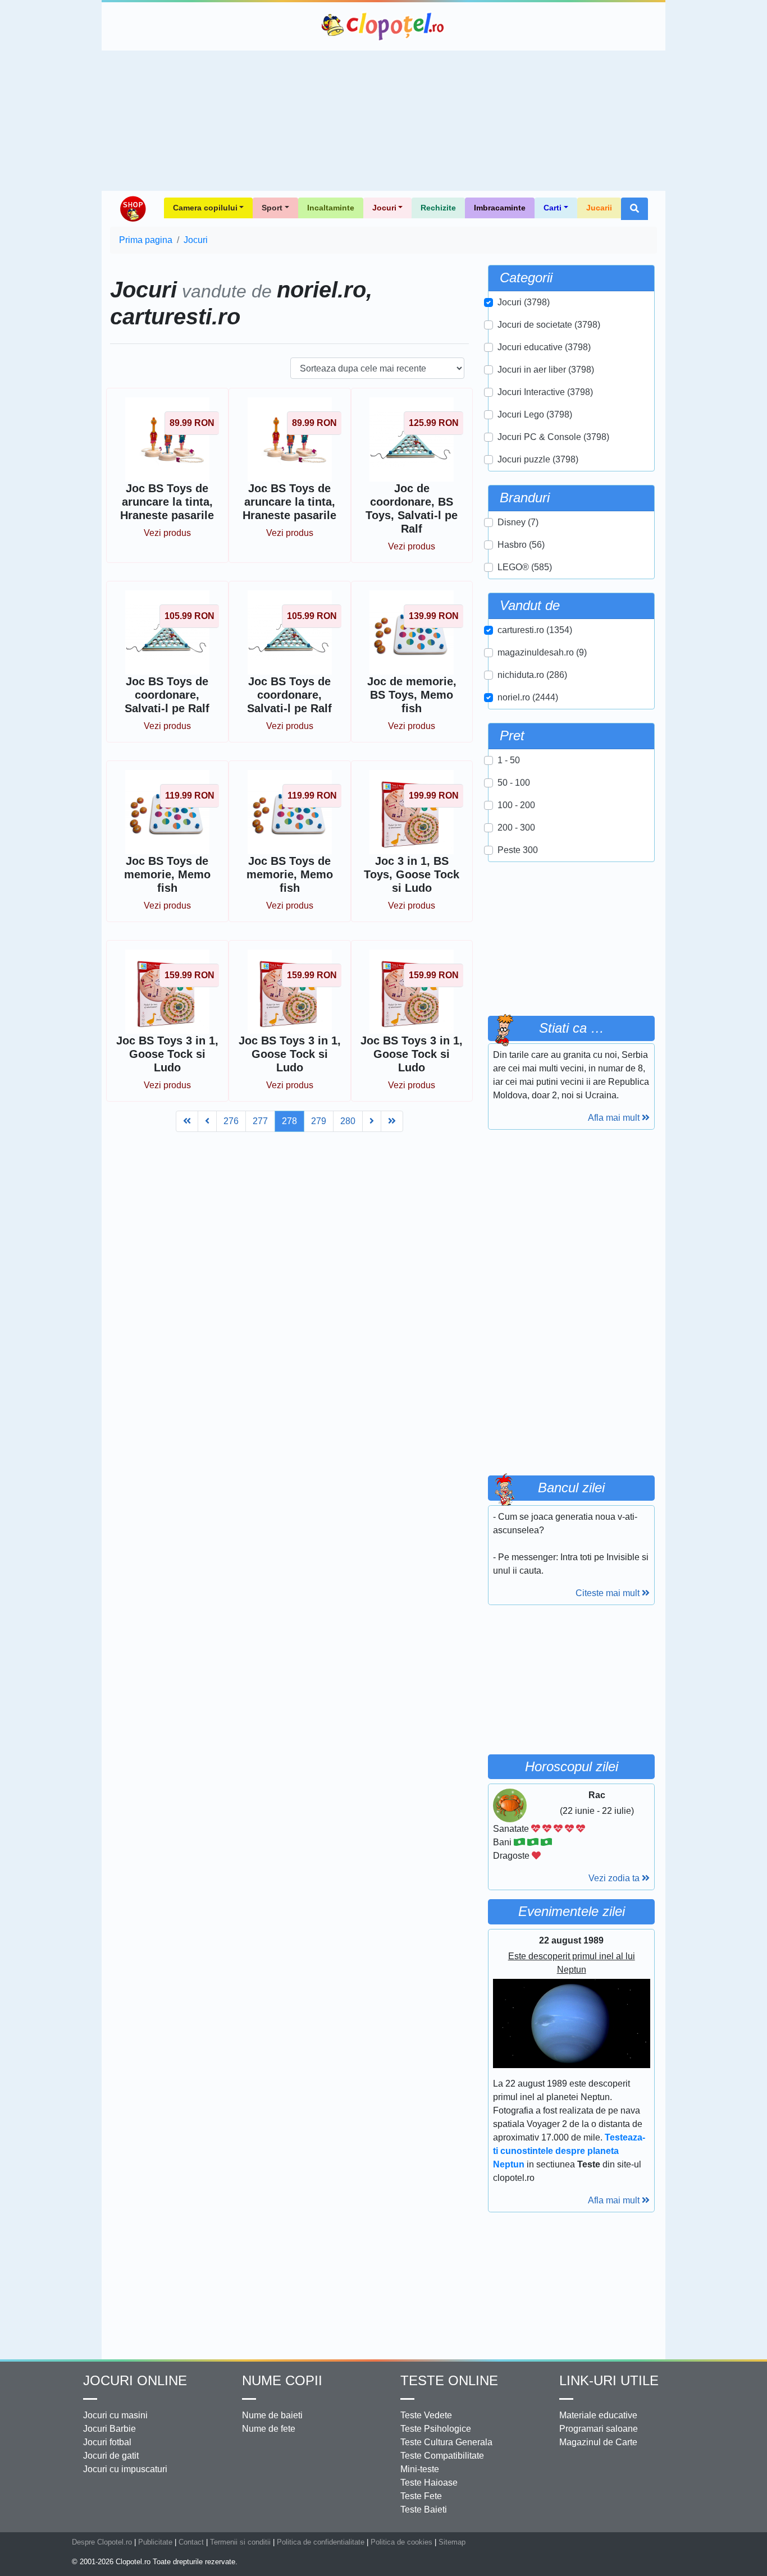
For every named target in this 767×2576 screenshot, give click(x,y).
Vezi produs (167, 533)
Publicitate (155, 2542)
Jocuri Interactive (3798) (545, 392)
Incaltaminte (331, 208)
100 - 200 (516, 805)
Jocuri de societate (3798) (549, 325)
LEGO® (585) (525, 567)
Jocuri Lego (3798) (535, 414)
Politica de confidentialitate (321, 2542)
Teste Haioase (429, 2483)
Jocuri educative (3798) (544, 347)
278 (289, 1121)
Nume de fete (269, 2429)
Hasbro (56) (521, 545)
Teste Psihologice (436, 2429)
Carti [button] (553, 208)
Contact (191, 2542)
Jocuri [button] (384, 208)
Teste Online (449, 2380)
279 (319, 1121)
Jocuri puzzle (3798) (538, 459)
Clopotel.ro (383, 26)
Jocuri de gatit (111, 2456)
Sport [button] (272, 208)
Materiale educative (598, 2415)
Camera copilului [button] (205, 208)
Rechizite (438, 208)
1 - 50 (509, 760)
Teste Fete (421, 2496)
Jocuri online (135, 2380)
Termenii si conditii (240, 2542)
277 (260, 1121)
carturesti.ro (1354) (535, 630)
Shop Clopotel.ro (133, 209)
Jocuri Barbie (109, 2429)
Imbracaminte (500, 208)
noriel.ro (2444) (528, 697)
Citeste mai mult (609, 1593)
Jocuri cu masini (115, 2415)
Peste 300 (518, 850)
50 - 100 (514, 783)
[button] (634, 209)
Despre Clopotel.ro (102, 2542)
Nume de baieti (272, 2415)
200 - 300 (516, 828)
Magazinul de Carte (598, 2442)
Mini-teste (420, 2469)
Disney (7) (518, 522)
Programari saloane (599, 2429)
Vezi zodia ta (615, 1878)
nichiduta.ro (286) (532, 675)
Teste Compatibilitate (442, 2456)
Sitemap (452, 2542)
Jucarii (599, 208)
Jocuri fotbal (107, 2442)
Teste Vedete (426, 2415)
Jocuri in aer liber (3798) (546, 370)
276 (231, 1121)
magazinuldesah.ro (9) (542, 652)
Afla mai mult (615, 1118)
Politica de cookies (401, 2542)
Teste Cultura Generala (446, 2442)
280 (348, 1121)
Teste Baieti (424, 2509)
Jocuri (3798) (524, 302)
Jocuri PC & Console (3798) (553, 437)
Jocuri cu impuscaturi (125, 2469)
